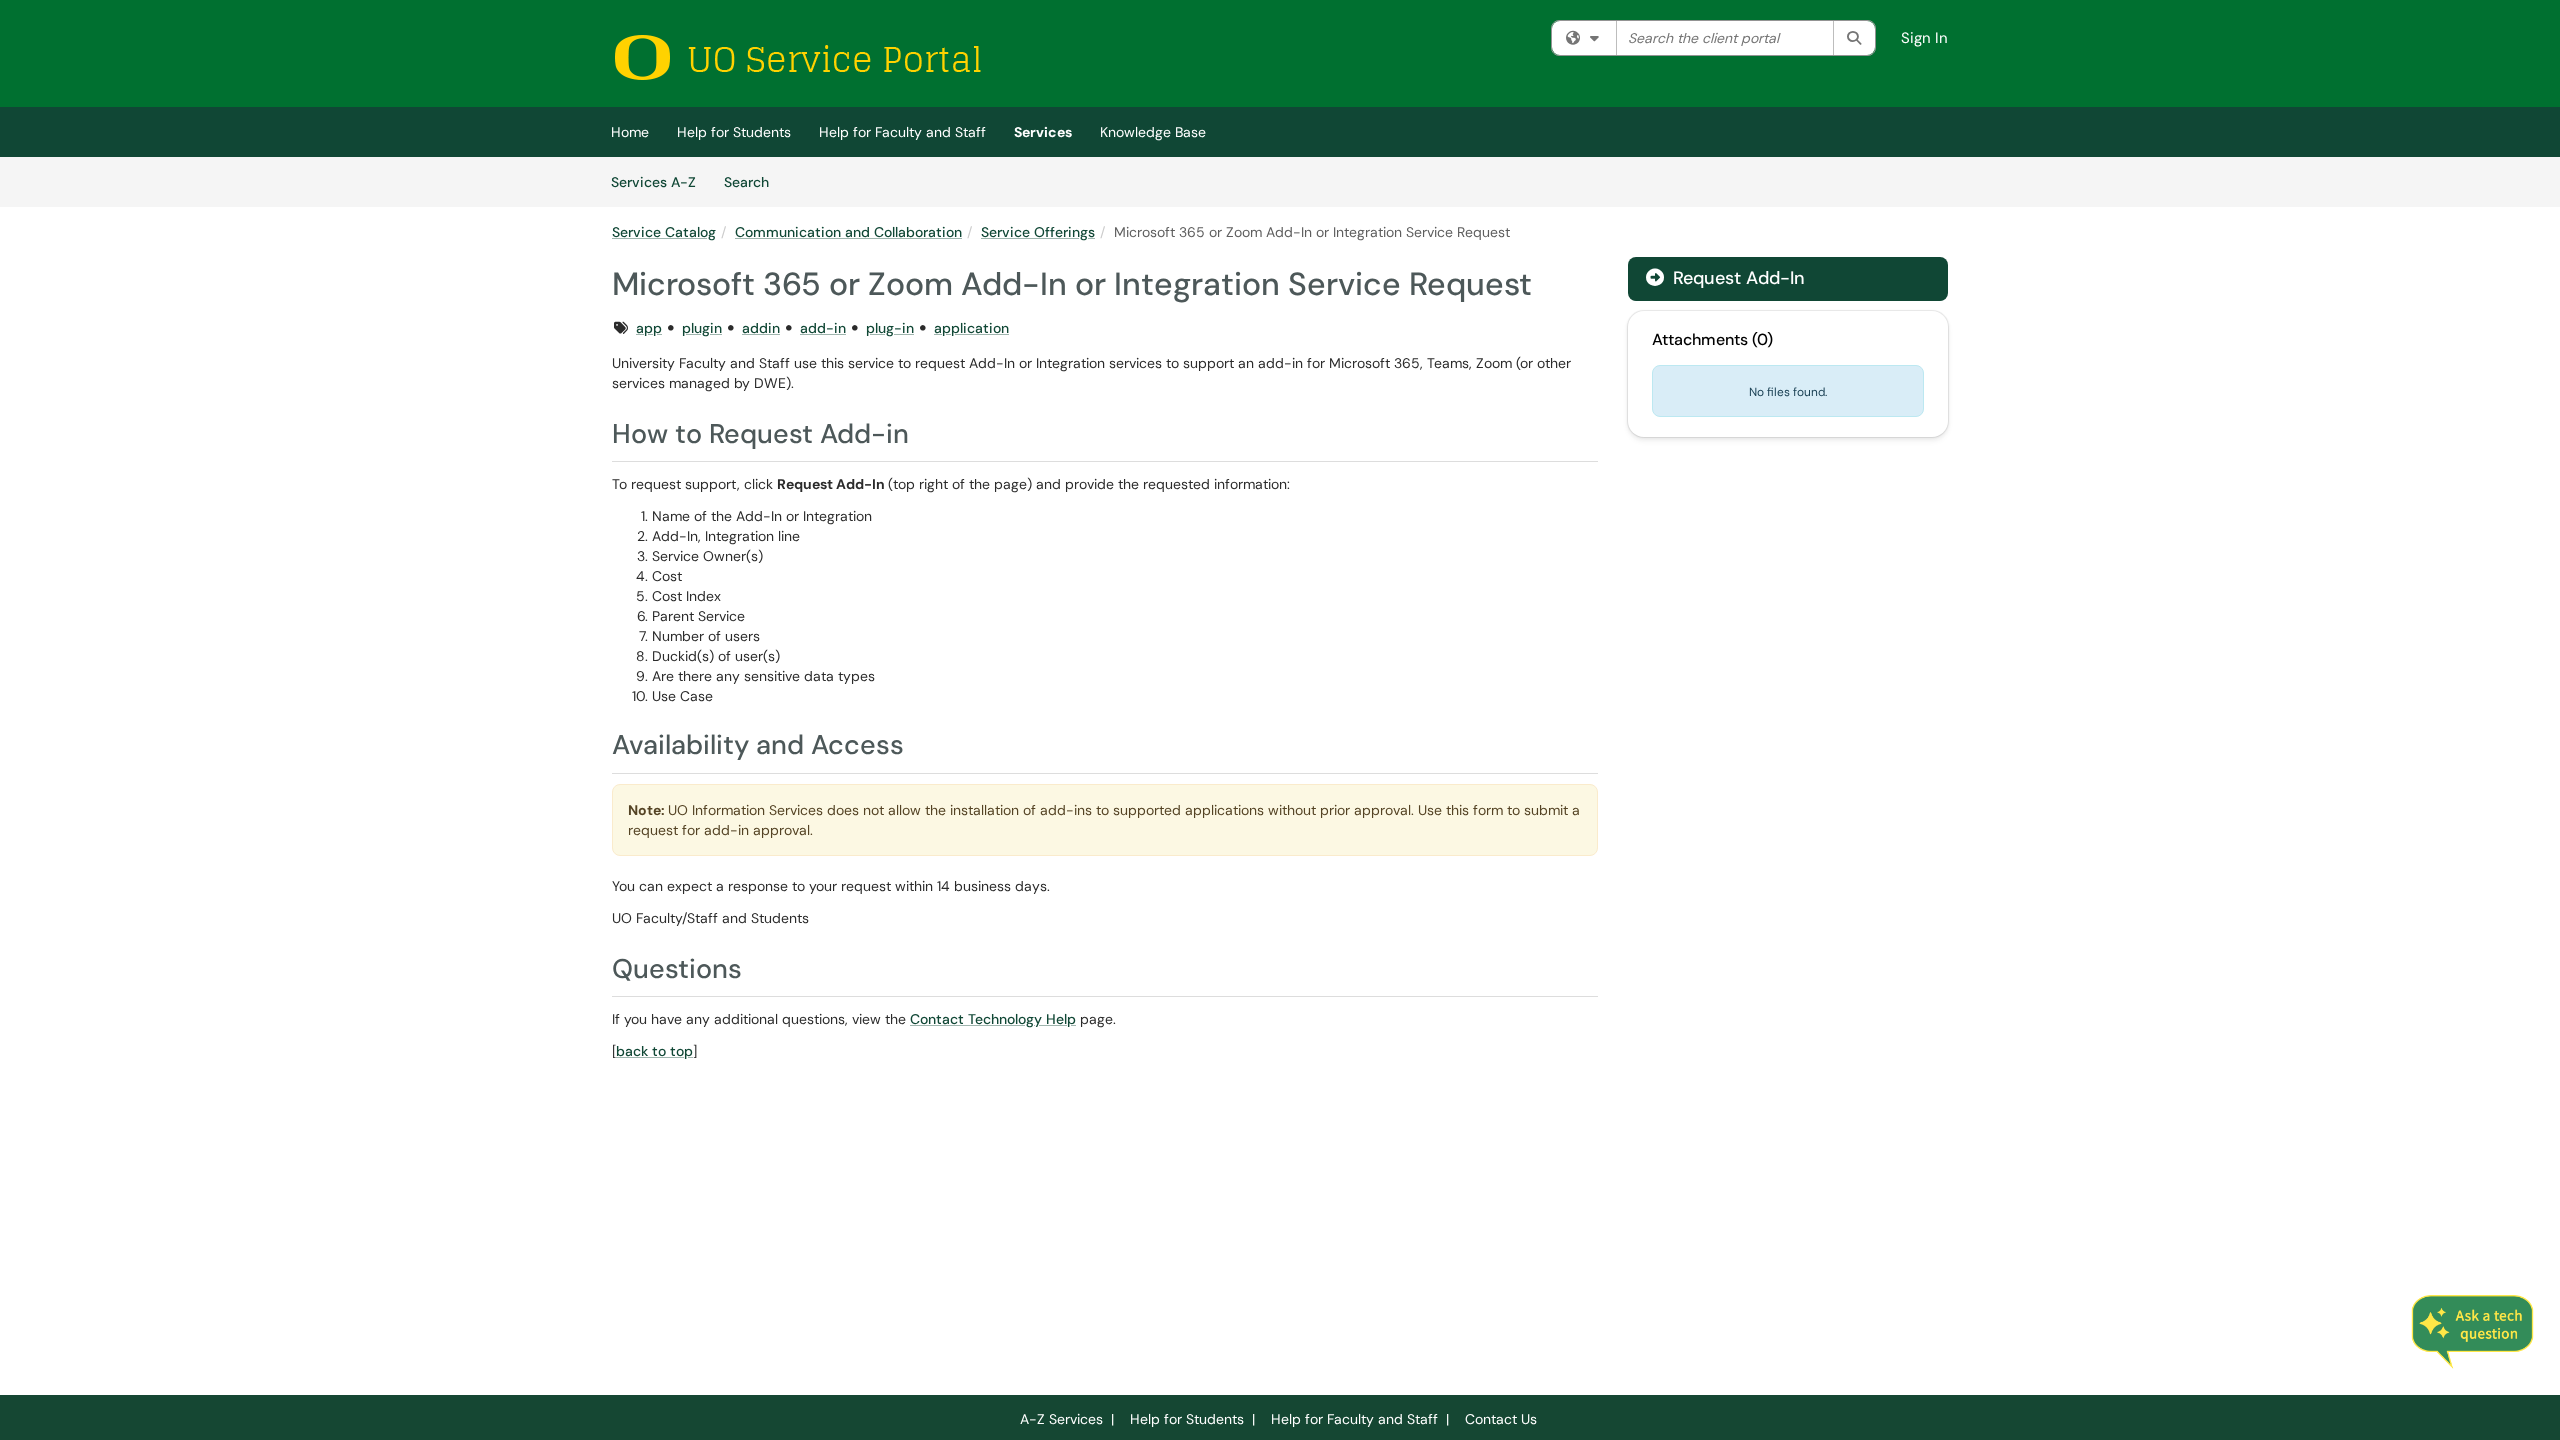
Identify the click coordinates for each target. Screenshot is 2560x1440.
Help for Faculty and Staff (902, 132)
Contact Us (1501, 1419)
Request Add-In (1736, 278)
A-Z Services (1061, 1419)
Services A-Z (653, 182)
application (971, 328)
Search (753, 181)
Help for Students (734, 132)
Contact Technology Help (993, 1019)
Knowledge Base (1153, 132)
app (649, 328)
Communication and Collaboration (848, 232)
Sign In (1924, 38)
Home (630, 132)
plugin (702, 328)
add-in (823, 328)
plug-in (890, 328)
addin (761, 328)
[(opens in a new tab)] (797, 57)
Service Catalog (664, 232)
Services (1043, 132)
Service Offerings (1038, 232)
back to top (654, 1051)
